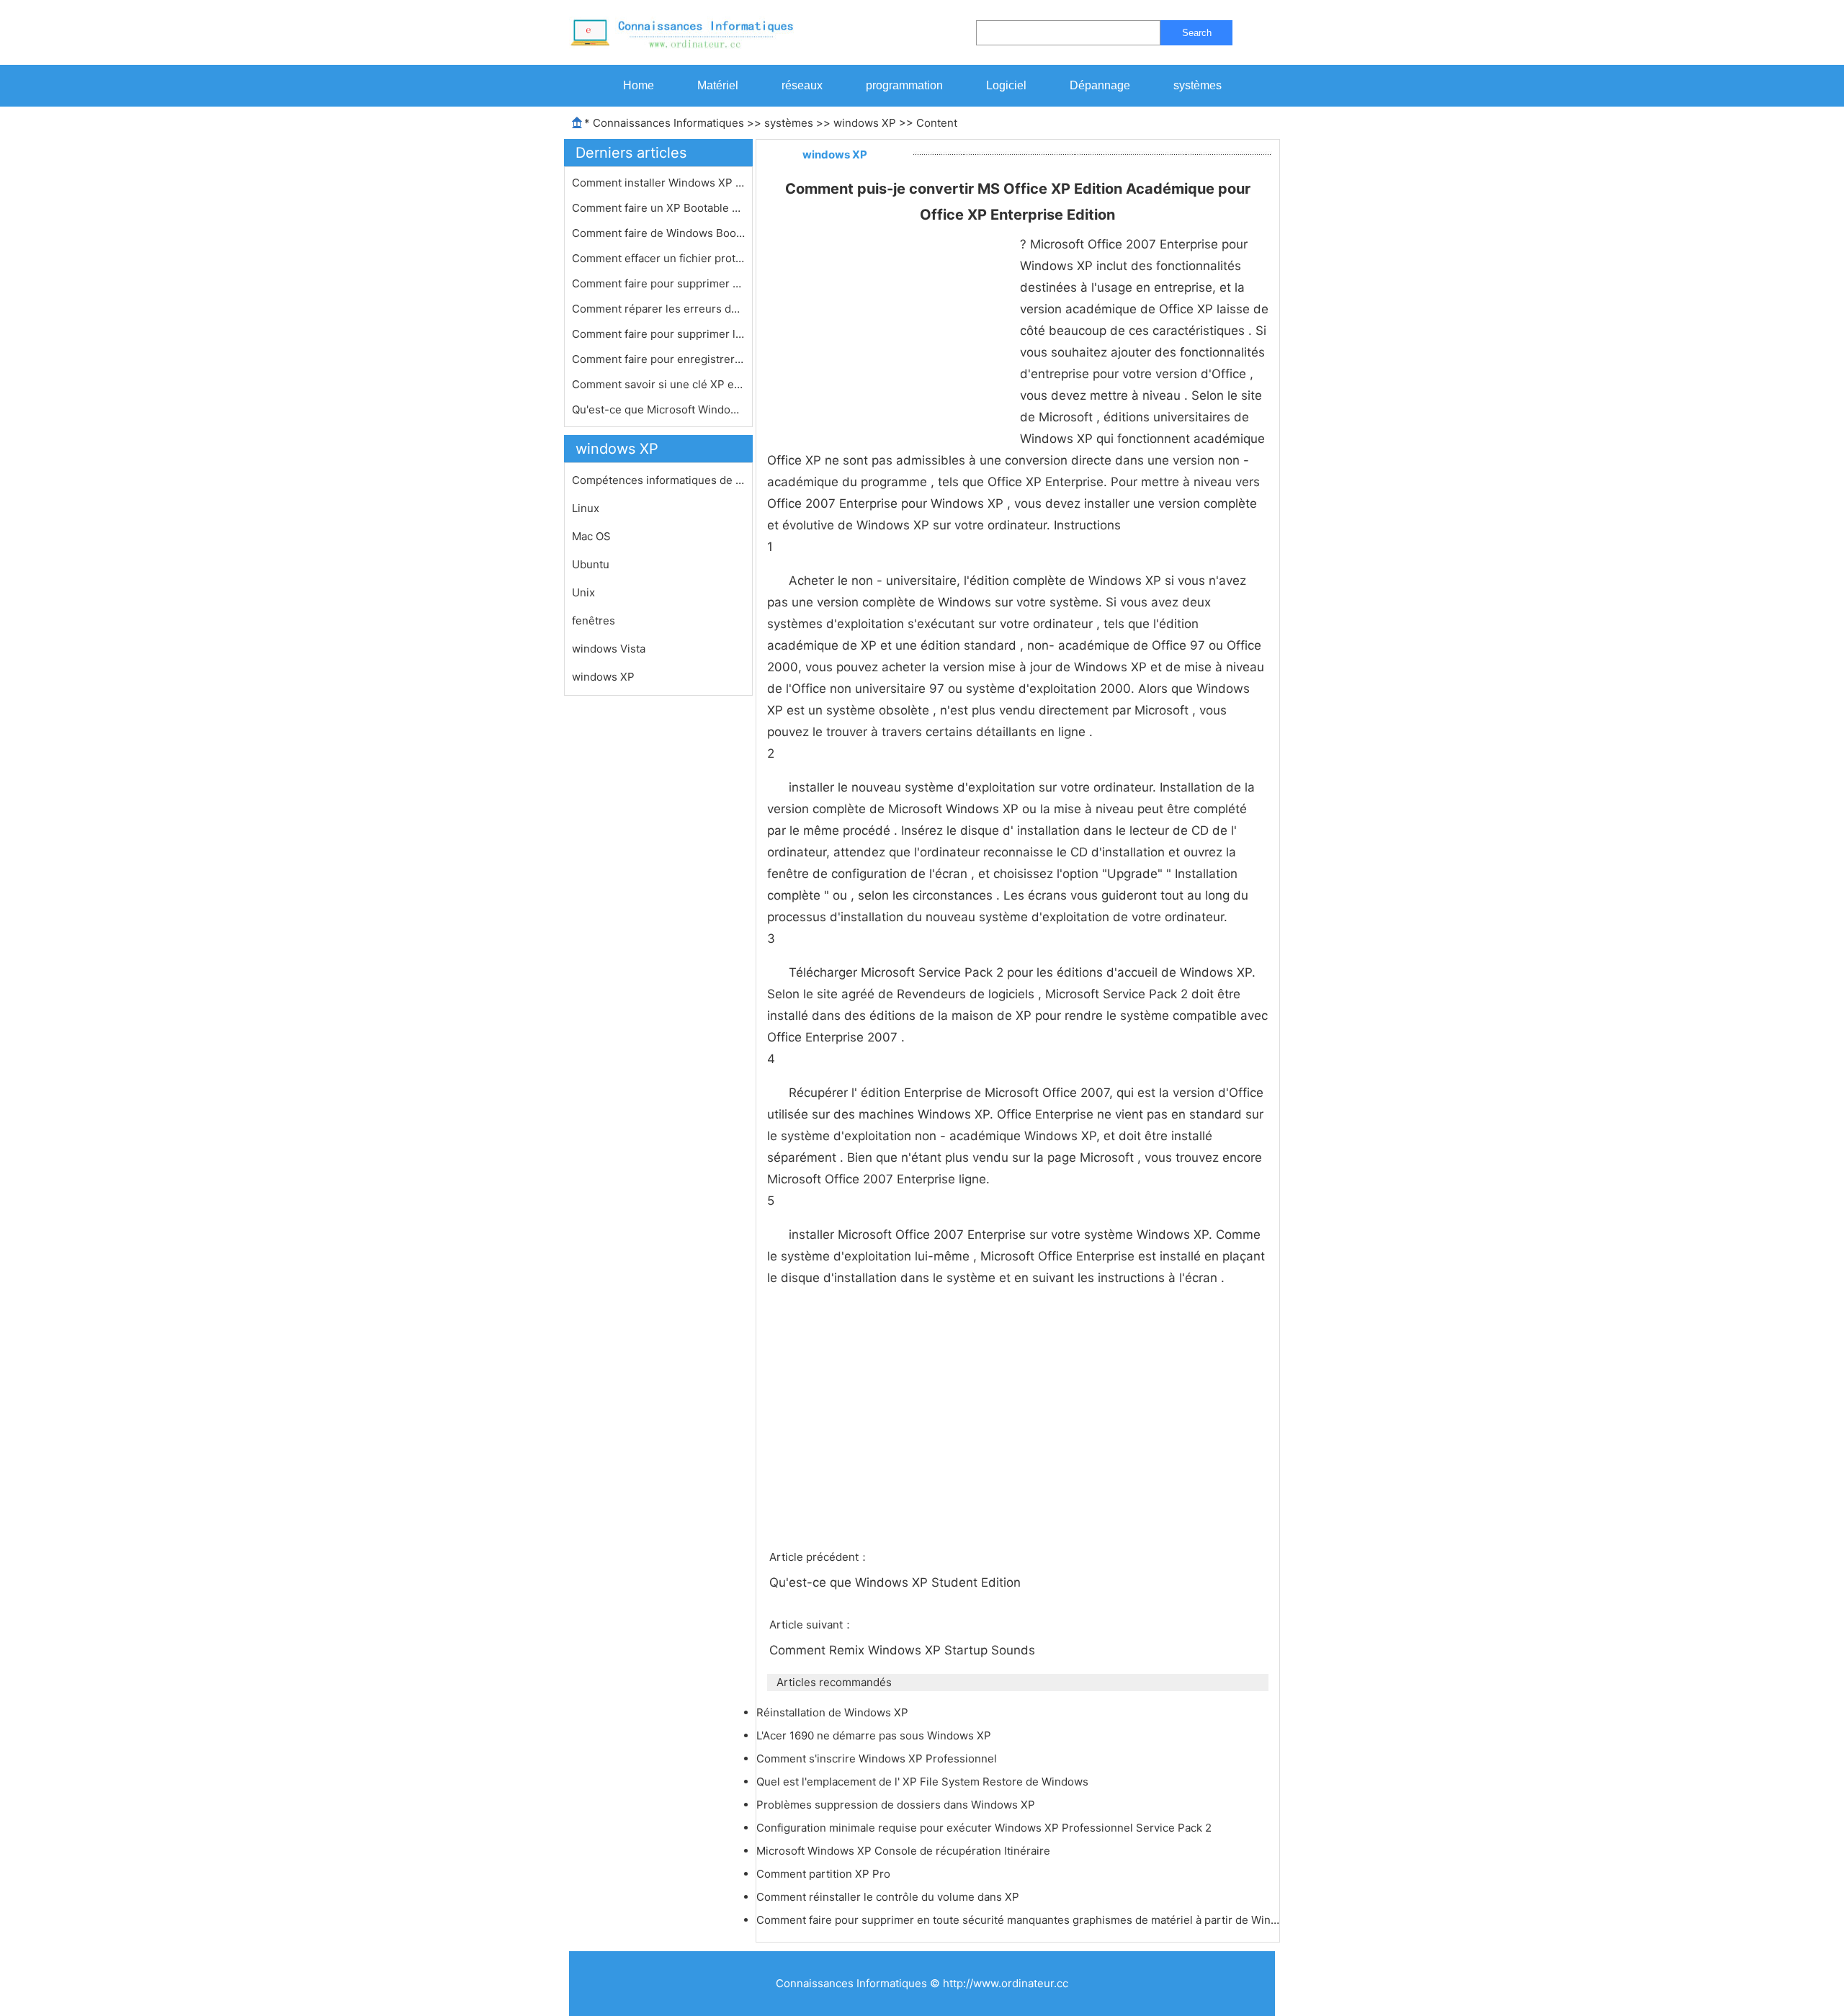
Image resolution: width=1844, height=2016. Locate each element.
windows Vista (609, 649)
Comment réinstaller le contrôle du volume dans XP (889, 1897)
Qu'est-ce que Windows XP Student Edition (897, 1582)
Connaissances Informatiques (668, 123)
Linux (586, 508)
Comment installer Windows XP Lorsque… (658, 183)
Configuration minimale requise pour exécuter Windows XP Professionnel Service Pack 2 (985, 1828)
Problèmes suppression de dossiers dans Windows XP (897, 1805)
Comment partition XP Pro (825, 1874)
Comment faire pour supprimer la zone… (658, 334)
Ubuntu (591, 564)
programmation (904, 85)
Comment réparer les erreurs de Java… (658, 309)
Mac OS (591, 536)
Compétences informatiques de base (658, 480)
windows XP (865, 123)
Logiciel (1006, 85)
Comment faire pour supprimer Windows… (658, 283)
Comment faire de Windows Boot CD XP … (658, 233)
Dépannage (1100, 85)
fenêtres (594, 621)
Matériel (718, 85)
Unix (583, 592)
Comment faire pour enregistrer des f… (658, 359)
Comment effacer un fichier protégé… (658, 258)
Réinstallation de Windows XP (834, 1712)
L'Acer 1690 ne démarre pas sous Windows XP (875, 1735)
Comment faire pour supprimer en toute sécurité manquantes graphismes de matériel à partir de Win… (1018, 1920)
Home (639, 85)
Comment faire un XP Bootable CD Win (658, 208)
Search (1197, 33)
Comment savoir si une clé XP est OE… (658, 384)
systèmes (1198, 85)
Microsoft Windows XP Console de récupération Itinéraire (905, 1851)
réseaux (802, 85)
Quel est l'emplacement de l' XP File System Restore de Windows (924, 1782)
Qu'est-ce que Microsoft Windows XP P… (658, 409)
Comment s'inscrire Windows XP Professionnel (878, 1759)
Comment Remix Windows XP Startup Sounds (904, 1650)
